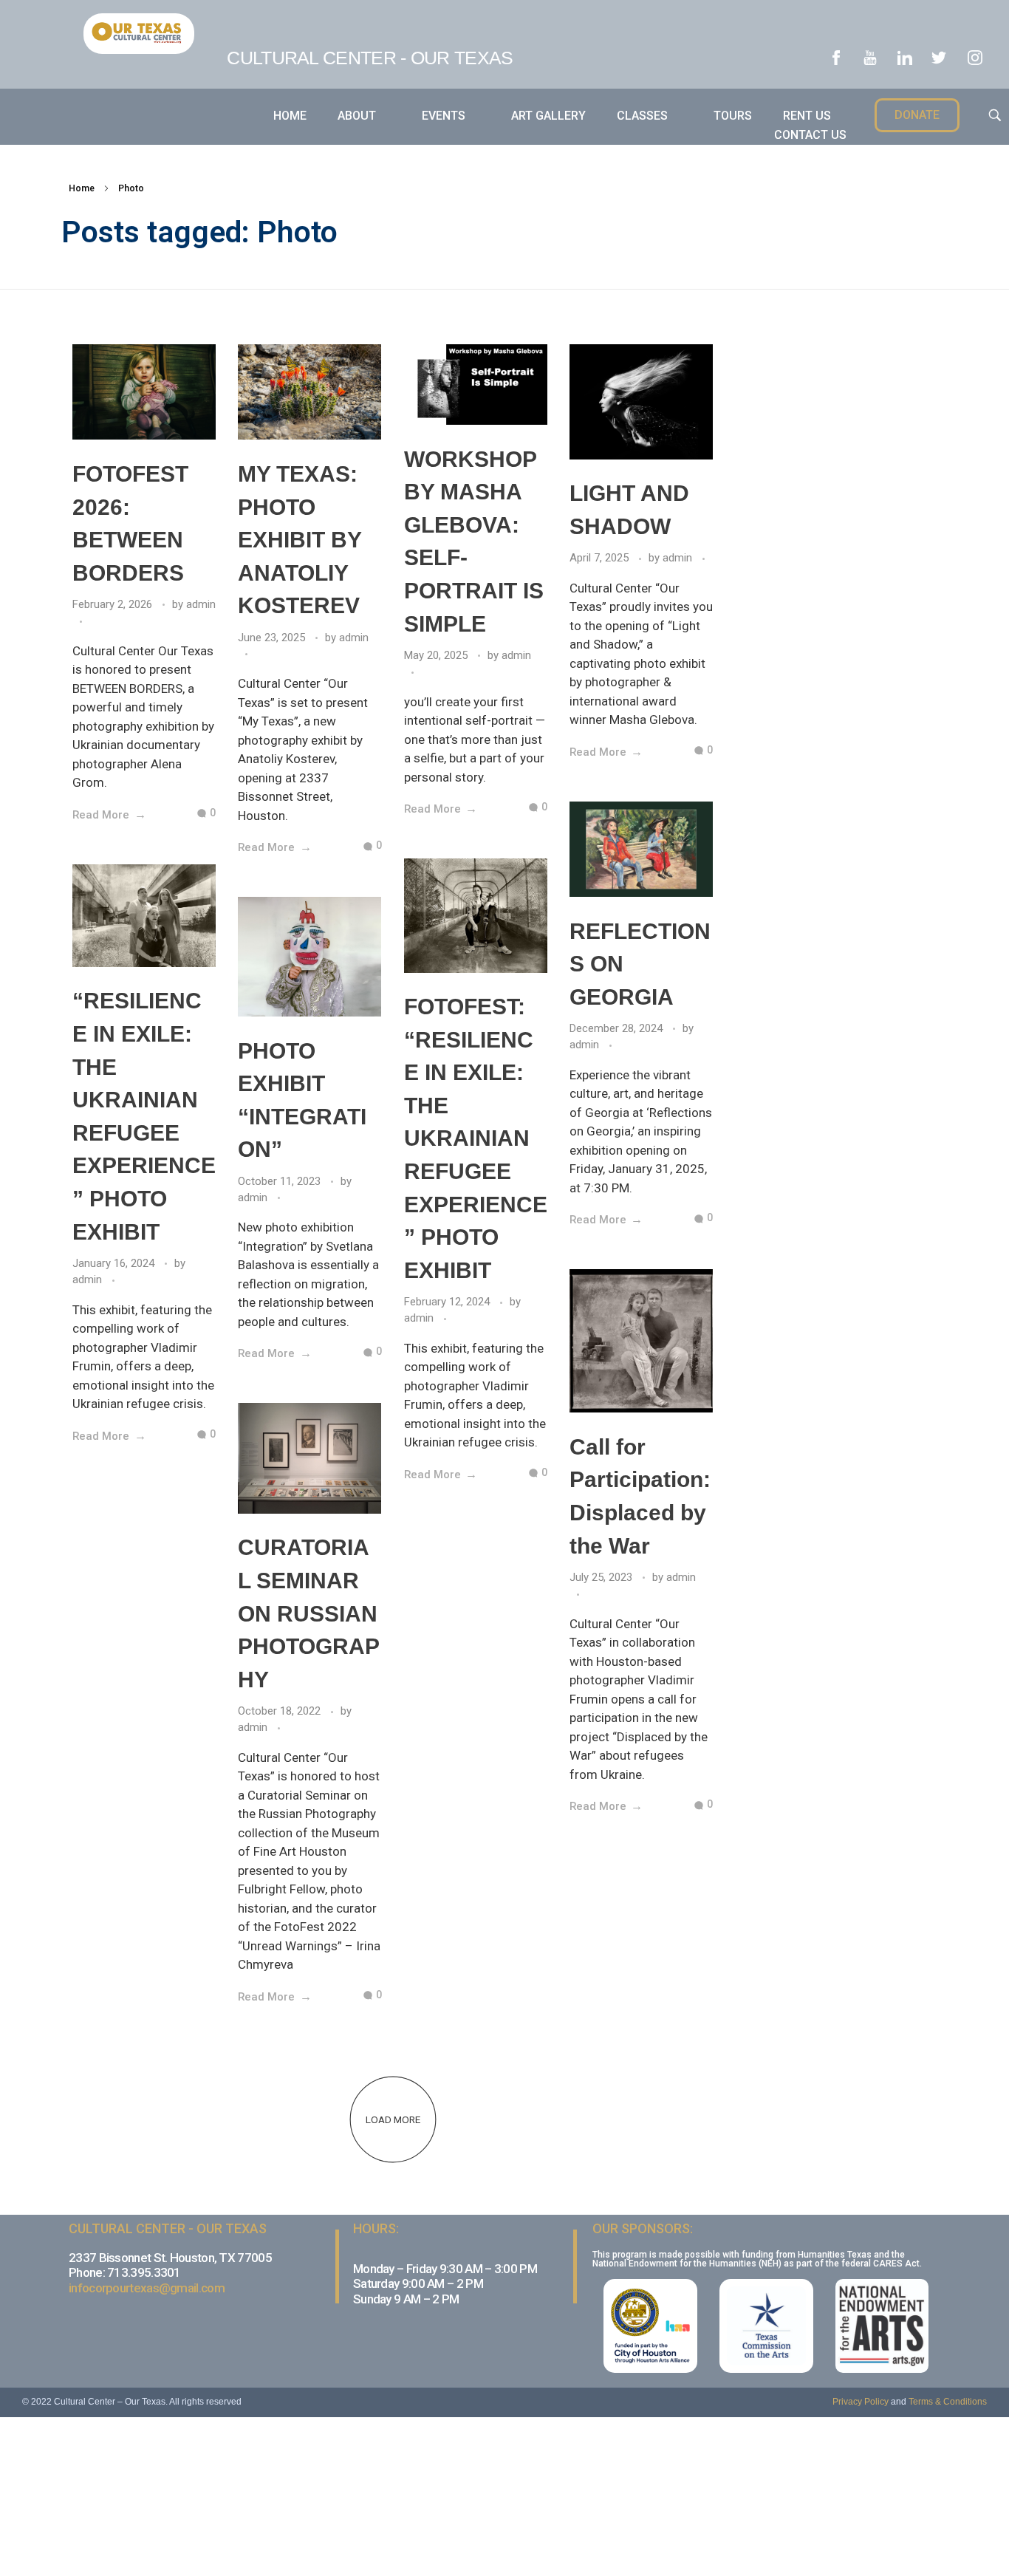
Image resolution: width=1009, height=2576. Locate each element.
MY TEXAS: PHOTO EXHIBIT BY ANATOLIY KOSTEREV (300, 540)
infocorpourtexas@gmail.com (147, 2288)
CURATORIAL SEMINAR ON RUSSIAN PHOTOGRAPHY (309, 1613)
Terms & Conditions (948, 2402)
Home (82, 188)
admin (201, 604)
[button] (917, 115)
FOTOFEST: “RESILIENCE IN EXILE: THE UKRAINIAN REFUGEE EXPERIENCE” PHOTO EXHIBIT (476, 1138)
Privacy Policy (861, 2402)
